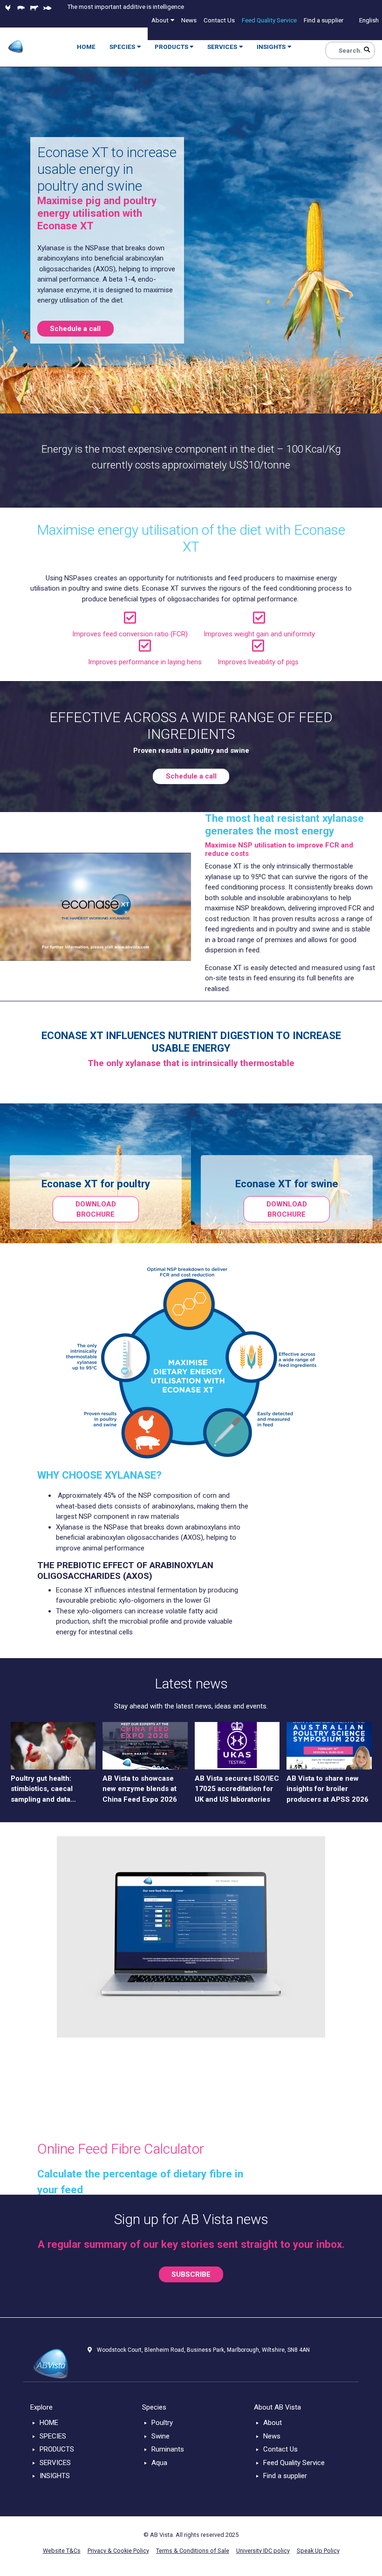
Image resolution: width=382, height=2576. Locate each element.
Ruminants (168, 2449)
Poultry (162, 2423)
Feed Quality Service (294, 2463)
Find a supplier (285, 2476)
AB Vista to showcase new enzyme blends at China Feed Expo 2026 (140, 1789)
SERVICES (55, 2463)
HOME (49, 2423)
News (272, 2436)
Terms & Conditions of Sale (193, 2551)
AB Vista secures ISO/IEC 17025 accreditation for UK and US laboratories (237, 1789)
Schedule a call (75, 329)
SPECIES (53, 2436)
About (273, 2423)
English (369, 20)
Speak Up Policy (318, 2551)
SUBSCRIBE (191, 2274)
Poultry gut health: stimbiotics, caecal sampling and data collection (42, 1790)
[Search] (367, 50)
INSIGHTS (55, 2476)
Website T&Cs (62, 2551)
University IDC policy (263, 2551)
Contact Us (280, 2449)
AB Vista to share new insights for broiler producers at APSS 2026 (327, 1789)
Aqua (159, 2463)
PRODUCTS (57, 2449)
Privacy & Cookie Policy (118, 2551)
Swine (160, 2436)
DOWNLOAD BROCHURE (96, 1209)
